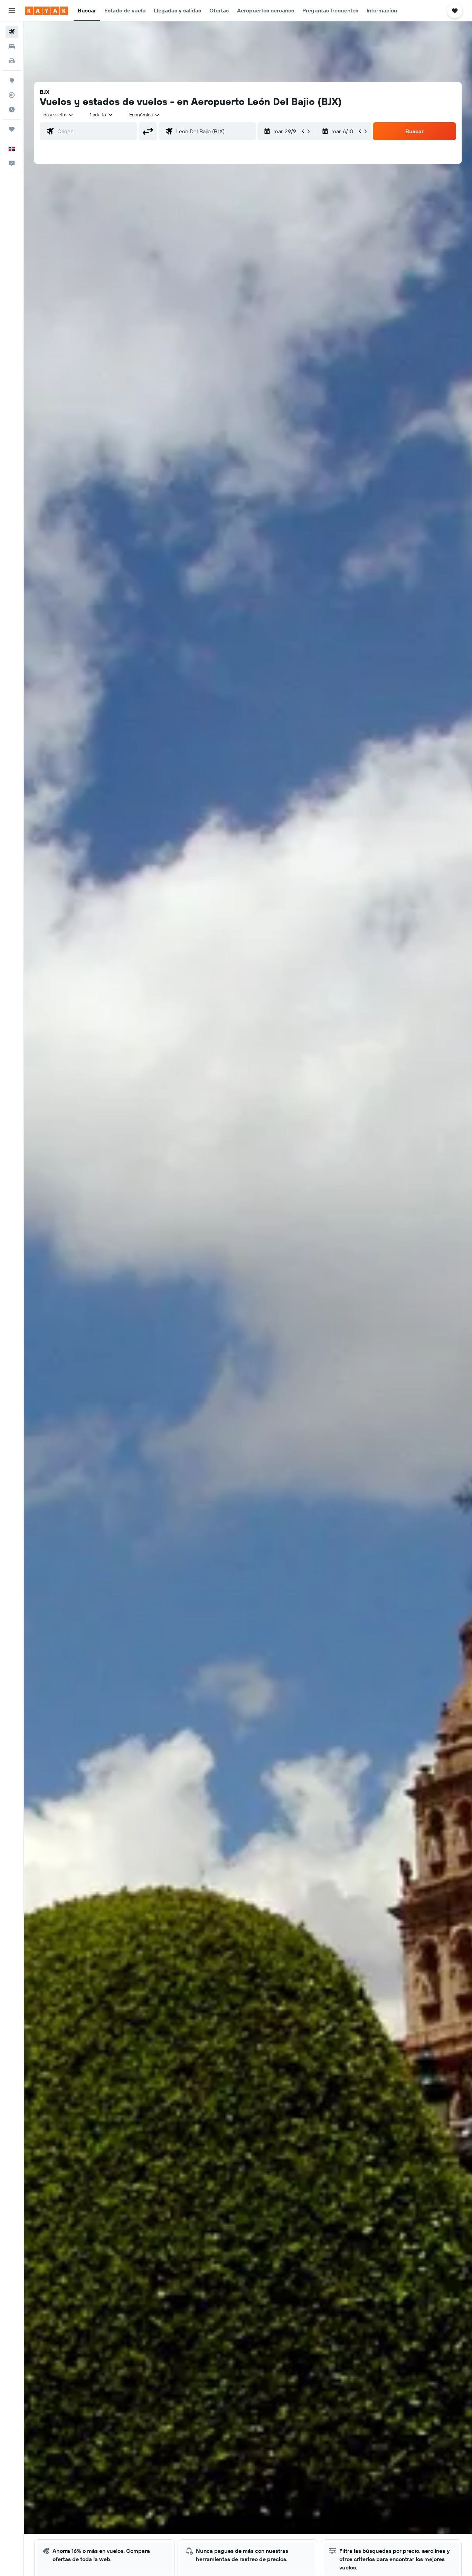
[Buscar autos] (12, 61)
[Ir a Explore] (12, 80)
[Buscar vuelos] (12, 32)
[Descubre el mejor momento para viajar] (12, 109)
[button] (12, 11)
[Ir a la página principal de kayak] (46, 11)
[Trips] (12, 129)
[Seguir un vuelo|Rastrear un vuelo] (12, 95)
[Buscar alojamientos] (12, 46)
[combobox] (58, 115)
